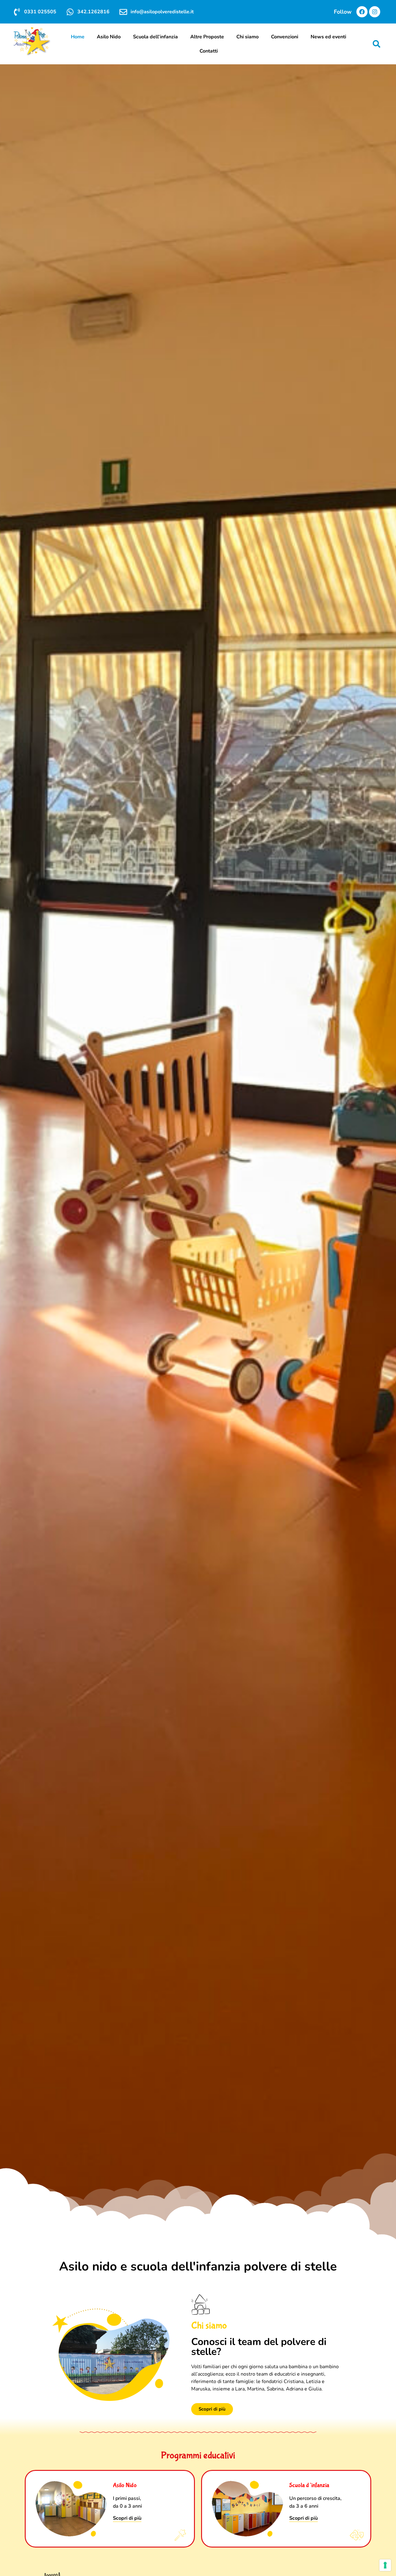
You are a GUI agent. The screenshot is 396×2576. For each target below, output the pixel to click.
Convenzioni (285, 37)
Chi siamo (247, 37)
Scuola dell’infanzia (155, 37)
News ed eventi (328, 37)
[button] (377, 44)
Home (78, 37)
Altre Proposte (207, 37)
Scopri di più (127, 2518)
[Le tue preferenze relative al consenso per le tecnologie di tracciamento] (385, 2565)
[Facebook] (362, 12)
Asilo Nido (109, 37)
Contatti (209, 51)
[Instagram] (375, 12)
